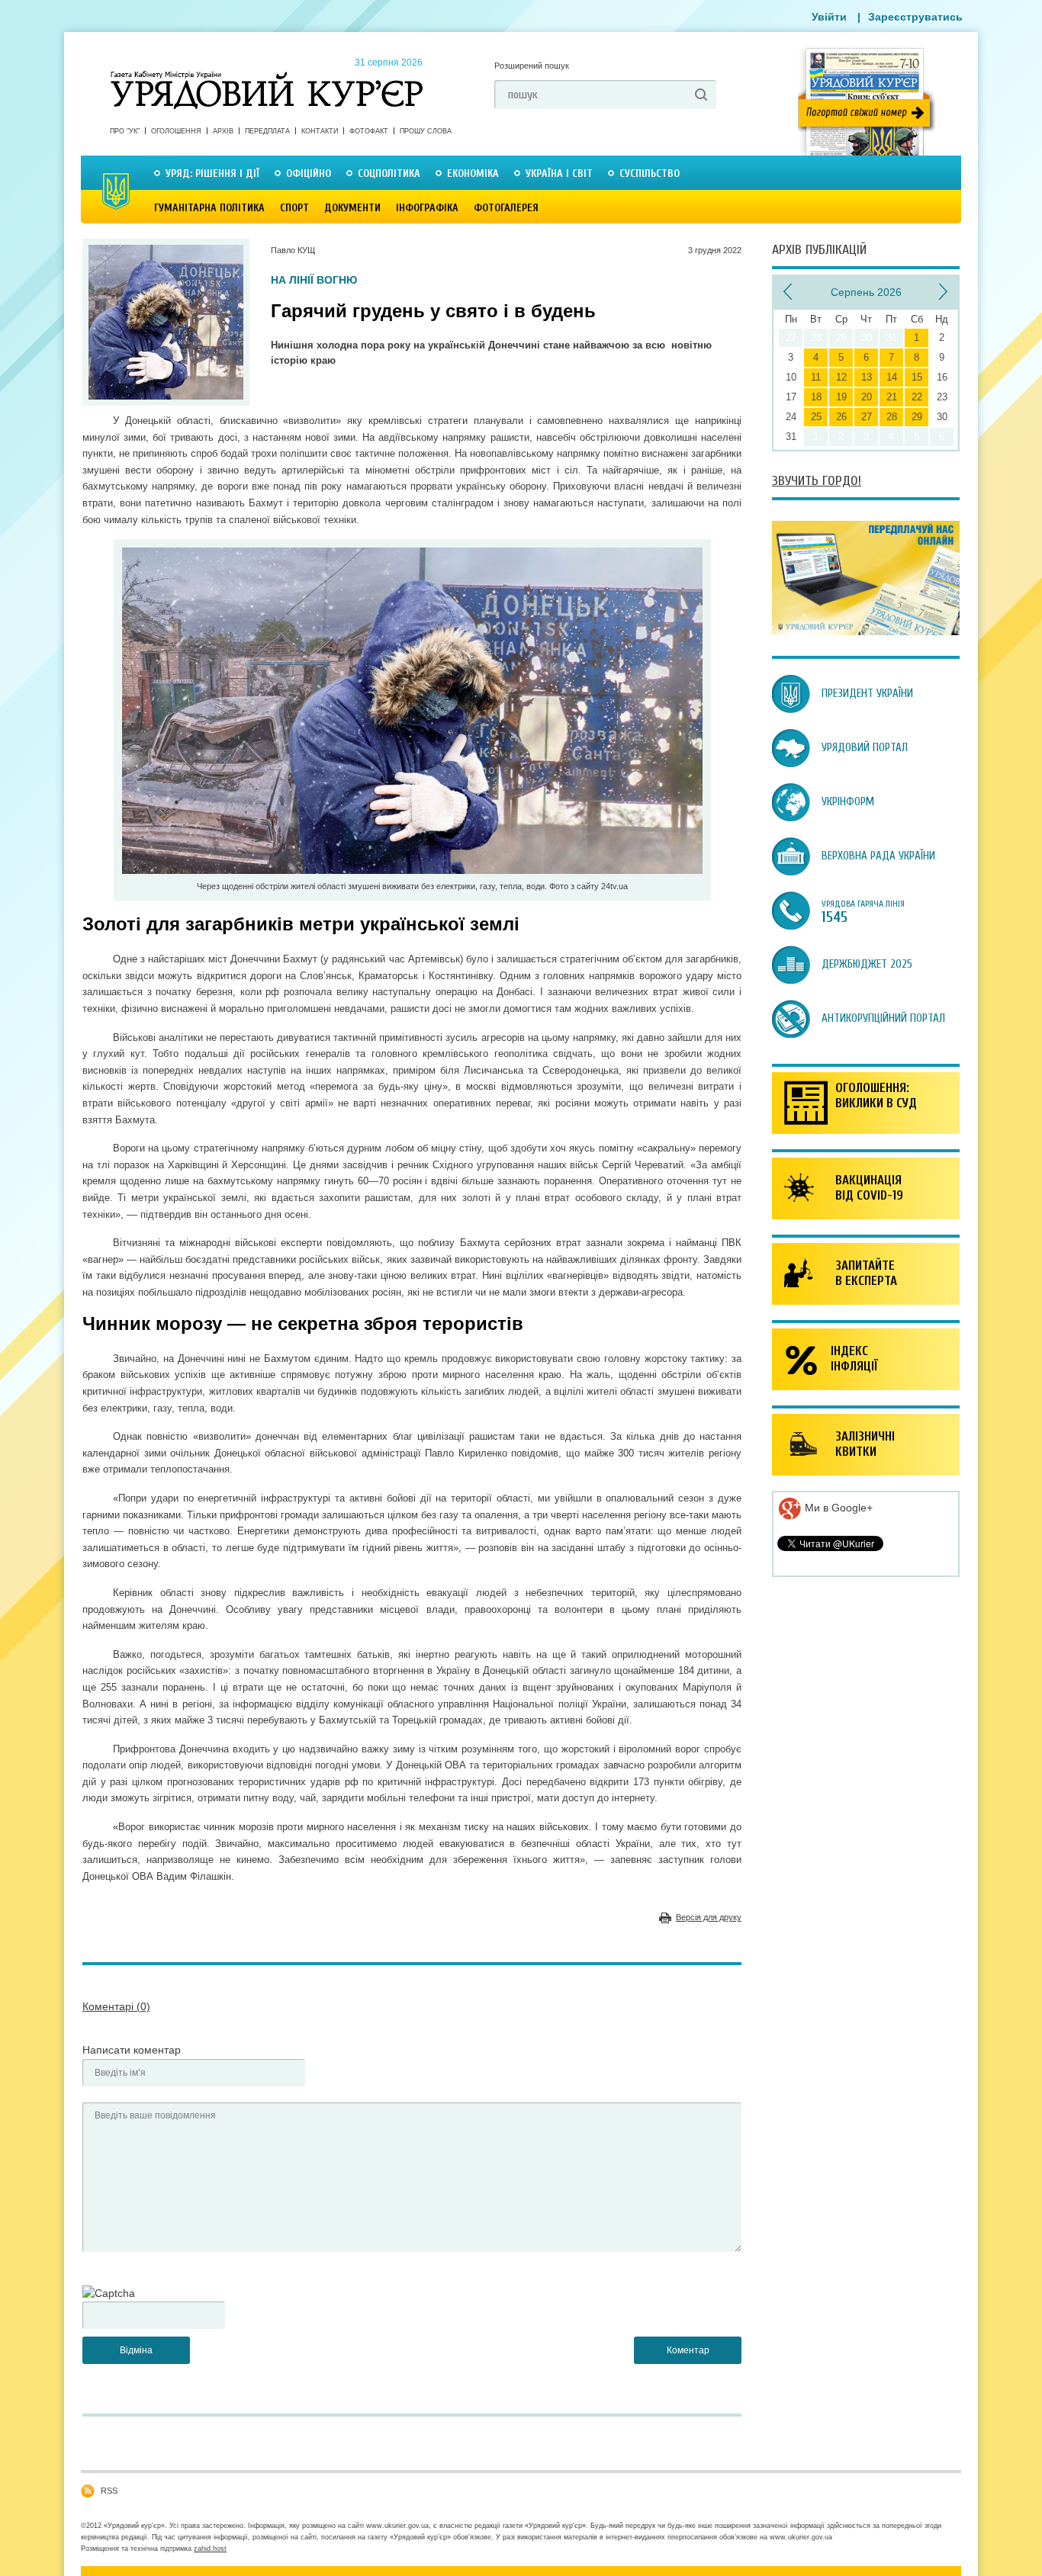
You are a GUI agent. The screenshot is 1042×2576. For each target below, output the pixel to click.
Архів (223, 131)
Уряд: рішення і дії (212, 173)
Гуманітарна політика (209, 208)
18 (816, 397)
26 (841, 417)
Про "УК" (125, 131)
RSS (109, 2491)
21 (892, 397)
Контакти (320, 131)
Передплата (267, 131)
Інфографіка (427, 208)
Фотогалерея (506, 208)
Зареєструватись (915, 17)
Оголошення (176, 131)
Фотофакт (369, 131)
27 (867, 417)
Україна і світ (559, 173)
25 (816, 417)
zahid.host (210, 2549)
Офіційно (309, 173)
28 (892, 417)
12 (841, 377)
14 (892, 377)
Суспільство (650, 173)
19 (841, 397)
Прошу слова (426, 131)
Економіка (473, 173)
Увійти (829, 17)
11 (816, 377)
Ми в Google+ (837, 1508)
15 (917, 377)
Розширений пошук (532, 66)
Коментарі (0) (116, 2006)
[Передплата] (866, 631)
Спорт (294, 208)
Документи (352, 208)
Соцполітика (389, 173)
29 (917, 417)
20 (867, 397)
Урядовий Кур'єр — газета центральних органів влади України (267, 75)
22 (917, 397)
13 (867, 377)
